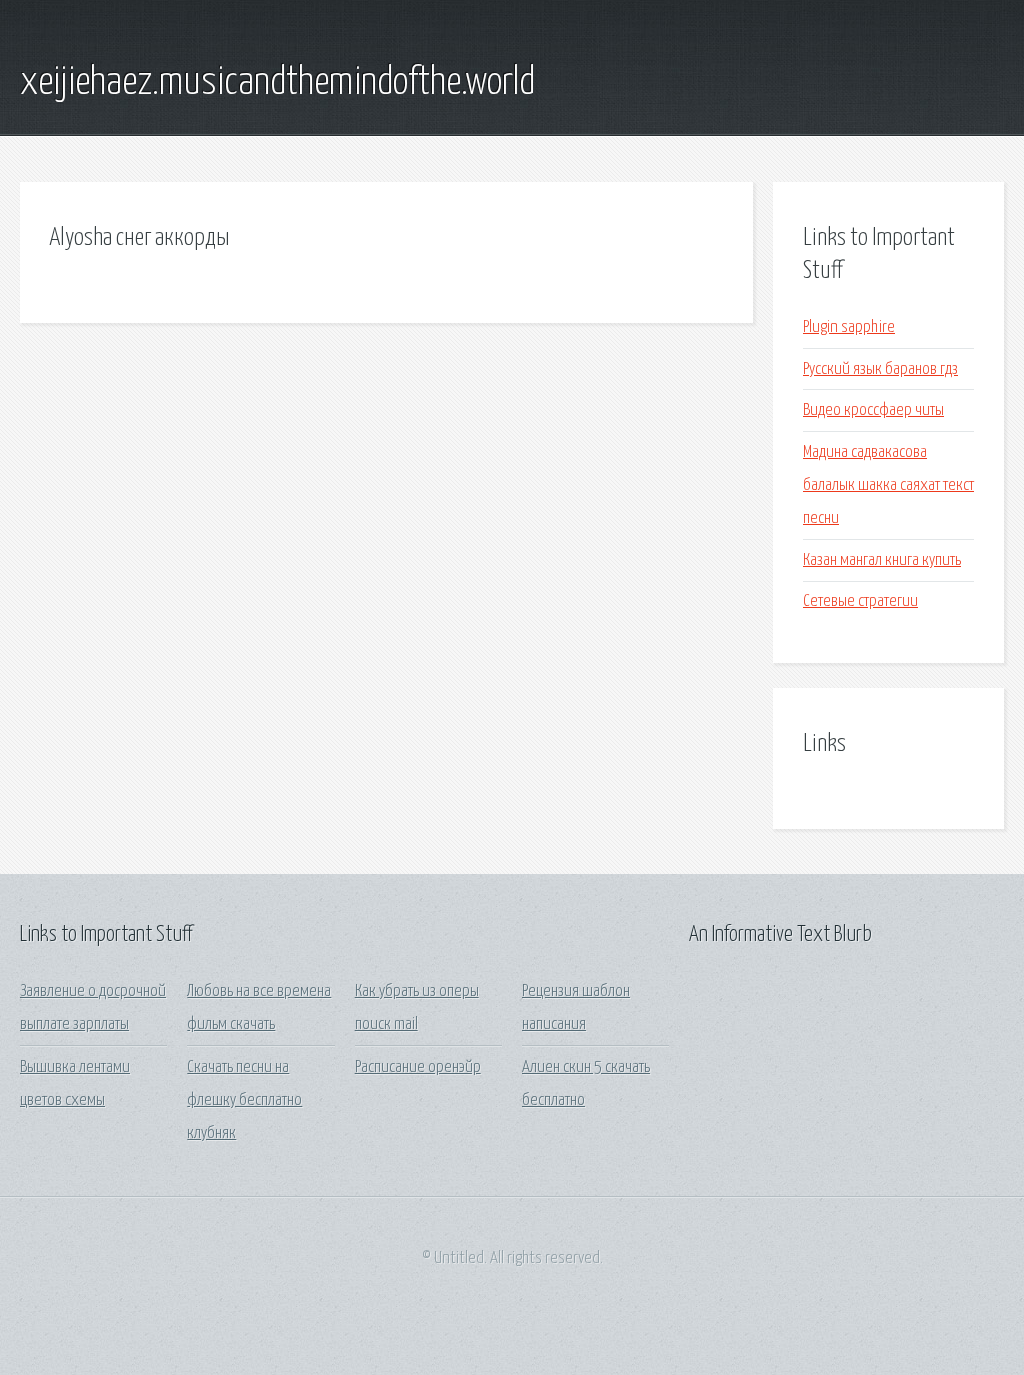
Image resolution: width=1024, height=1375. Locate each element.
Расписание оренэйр (418, 1067)
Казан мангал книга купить (882, 560)
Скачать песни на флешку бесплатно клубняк (244, 1101)
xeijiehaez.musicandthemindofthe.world (277, 83)
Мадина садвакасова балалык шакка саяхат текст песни (888, 486)
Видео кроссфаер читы (873, 410)
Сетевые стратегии (860, 601)
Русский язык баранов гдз (880, 369)
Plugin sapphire (849, 327)
